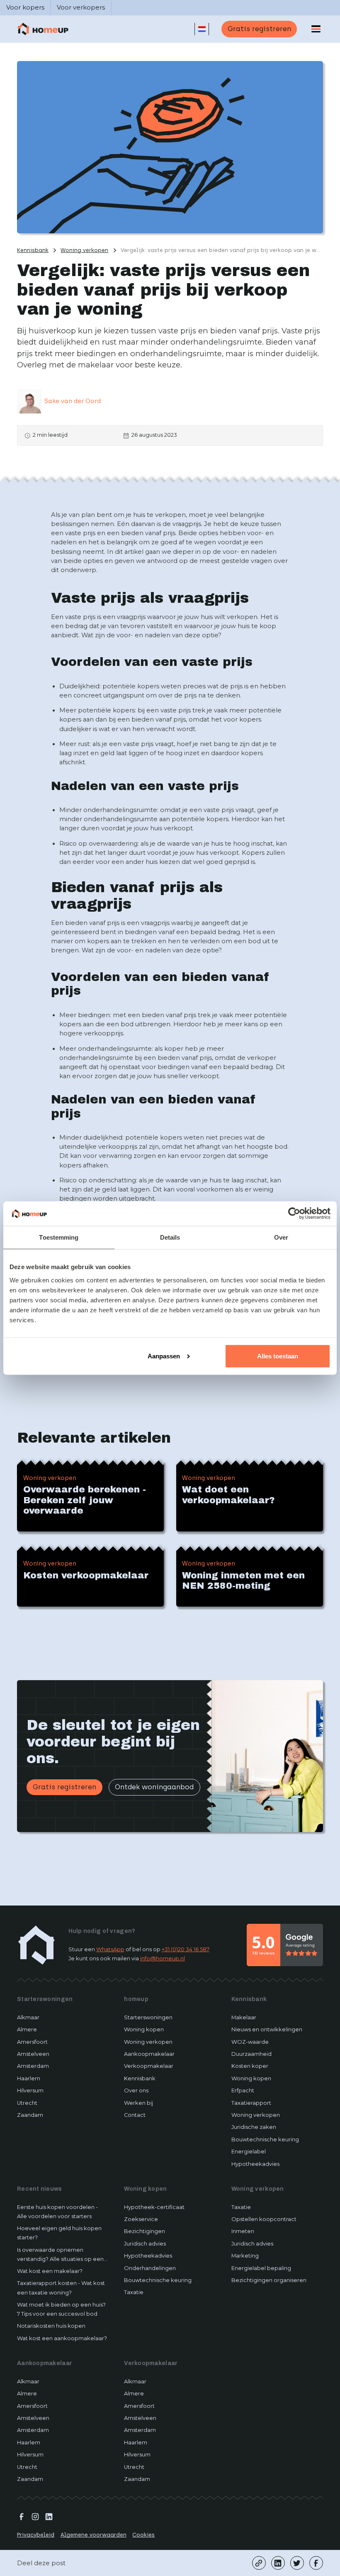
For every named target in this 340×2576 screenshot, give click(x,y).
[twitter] (297, 2563)
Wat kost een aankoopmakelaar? (62, 2338)
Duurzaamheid (251, 2054)
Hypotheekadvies (255, 2164)
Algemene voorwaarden (93, 2535)
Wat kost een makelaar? (50, 2271)
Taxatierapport (251, 2103)
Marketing (245, 2256)
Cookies (143, 2535)
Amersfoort (32, 2042)
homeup (136, 1999)
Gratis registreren (259, 29)
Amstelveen (33, 2054)
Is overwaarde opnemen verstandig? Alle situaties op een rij (60, 2255)
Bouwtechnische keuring (265, 2139)
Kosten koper (250, 2066)
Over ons (136, 2090)
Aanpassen (164, 1356)
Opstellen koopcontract (264, 2219)
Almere (27, 2029)
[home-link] (36, 1945)
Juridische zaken (254, 2127)
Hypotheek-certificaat (154, 2207)
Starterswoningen (45, 1999)
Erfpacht (243, 2090)
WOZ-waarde (250, 2042)
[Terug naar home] (43, 29)
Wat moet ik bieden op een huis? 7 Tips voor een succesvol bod (61, 2309)
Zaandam (30, 2115)
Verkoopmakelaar (149, 2066)
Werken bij (138, 2103)
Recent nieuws (40, 2189)
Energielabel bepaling (261, 2268)
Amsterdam (33, 2066)
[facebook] (316, 2563)
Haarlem (29, 2078)
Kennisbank (140, 2078)
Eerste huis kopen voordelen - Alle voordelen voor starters (57, 2212)
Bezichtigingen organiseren (269, 2280)
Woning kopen (144, 2029)
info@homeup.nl (163, 1958)
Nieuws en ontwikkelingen (267, 2029)
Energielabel (249, 2152)
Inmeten (243, 2231)
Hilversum (30, 2090)
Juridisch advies (145, 2244)
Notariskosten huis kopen (51, 2326)
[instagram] (35, 2517)
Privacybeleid (36, 2535)
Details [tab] (170, 1237)
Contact (135, 2115)
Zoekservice (141, 2219)
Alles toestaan (278, 1356)
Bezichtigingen (144, 2231)
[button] (202, 29)
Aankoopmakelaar (149, 2054)
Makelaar (244, 2017)
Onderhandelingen (150, 2268)
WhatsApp (110, 1949)
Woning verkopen (148, 2042)
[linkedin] (278, 2563)
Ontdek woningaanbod (154, 1787)
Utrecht (27, 2103)
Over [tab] (281, 1237)
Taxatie (134, 2292)
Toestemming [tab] (59, 1237)
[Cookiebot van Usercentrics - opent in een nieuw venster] (294, 1213)
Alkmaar (28, 2017)
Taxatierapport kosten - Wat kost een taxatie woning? (61, 2288)
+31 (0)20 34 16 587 (186, 1949)
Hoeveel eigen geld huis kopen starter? (59, 2233)
